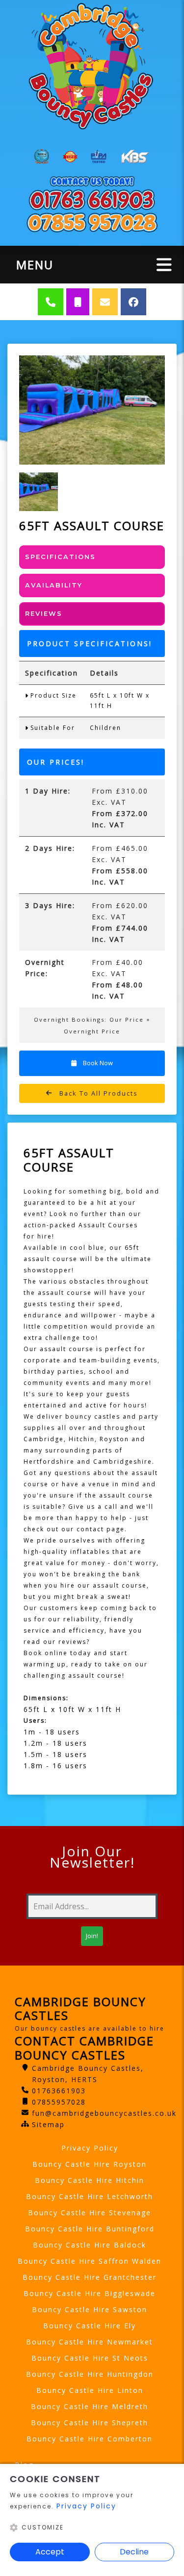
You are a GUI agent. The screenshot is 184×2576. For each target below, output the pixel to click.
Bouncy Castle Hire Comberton (90, 2439)
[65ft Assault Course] (92, 410)
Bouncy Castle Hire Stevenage (90, 2213)
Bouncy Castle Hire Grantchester (90, 2277)
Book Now (97, 1063)
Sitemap (48, 2124)
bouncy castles (93, 1417)
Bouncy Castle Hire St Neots (90, 2358)
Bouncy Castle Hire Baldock (90, 2245)
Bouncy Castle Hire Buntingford (90, 2229)
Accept (50, 2552)
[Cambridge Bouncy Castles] (92, 66)
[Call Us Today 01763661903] (92, 199)
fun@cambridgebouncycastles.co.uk (104, 2113)
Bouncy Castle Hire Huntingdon (90, 2374)
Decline (134, 2552)
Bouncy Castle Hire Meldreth (90, 2406)
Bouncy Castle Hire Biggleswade (90, 2293)
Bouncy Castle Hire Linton (90, 2390)
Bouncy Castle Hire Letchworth (90, 2196)
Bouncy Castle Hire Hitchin (90, 2180)
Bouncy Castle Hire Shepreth (90, 2423)
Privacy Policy (90, 2148)
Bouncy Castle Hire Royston (90, 2164)
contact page (101, 1529)
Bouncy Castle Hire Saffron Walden (90, 2261)
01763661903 (59, 2091)
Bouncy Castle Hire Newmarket (90, 2342)
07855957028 (59, 2102)
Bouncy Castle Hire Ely (90, 2326)
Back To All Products (97, 1093)
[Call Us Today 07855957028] (92, 222)
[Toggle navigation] (164, 265)
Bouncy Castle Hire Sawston (90, 2309)
